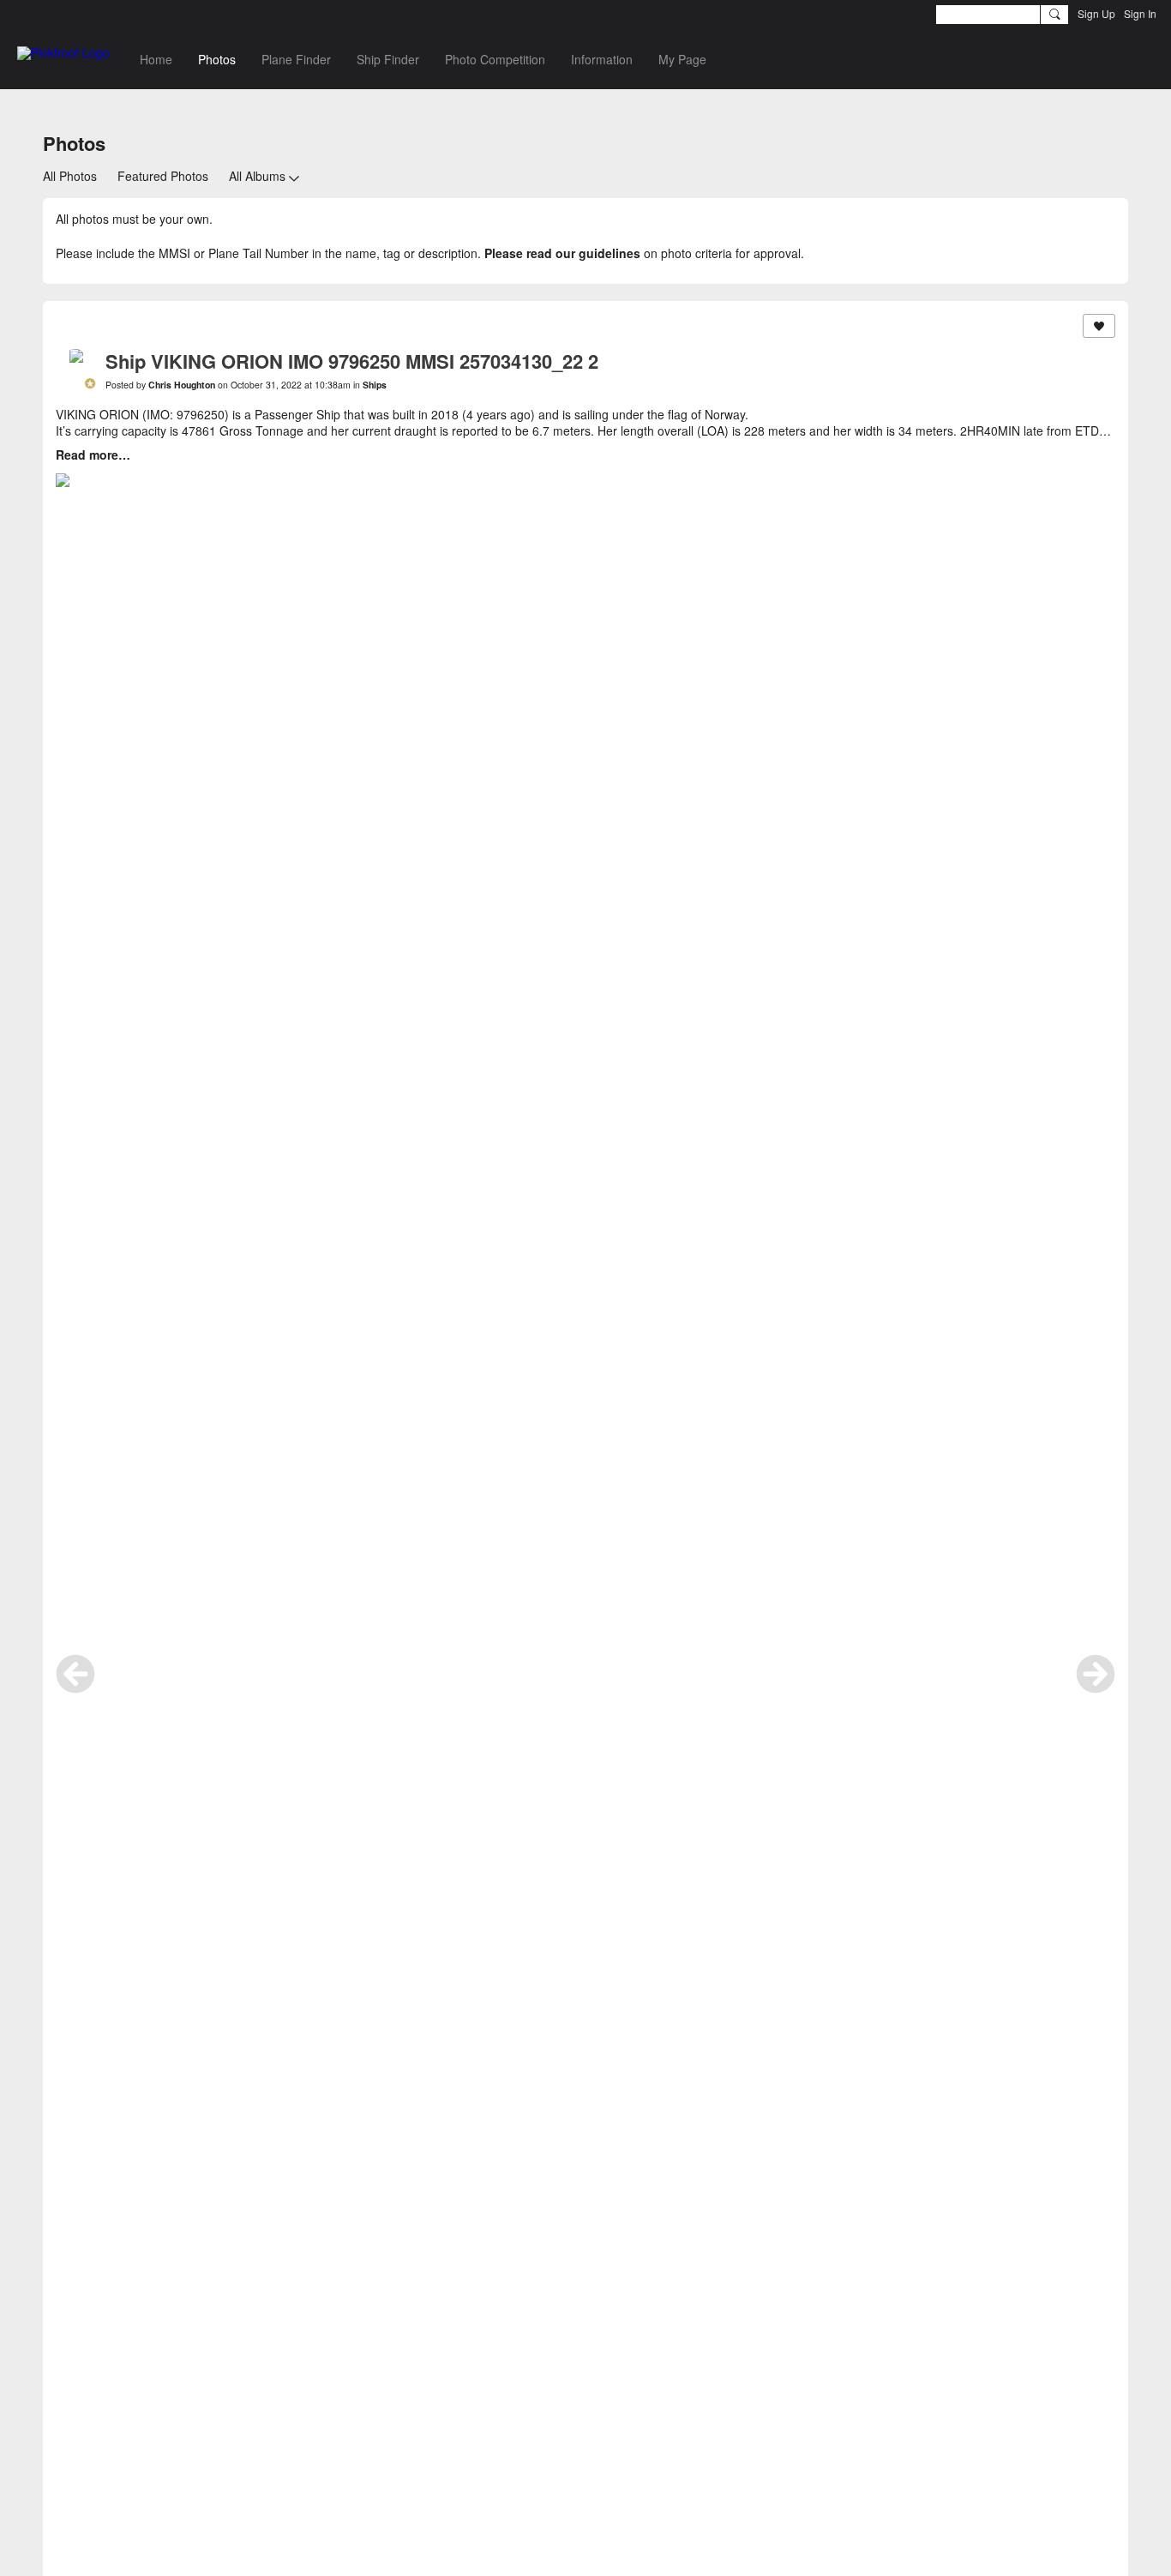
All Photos (70, 176)
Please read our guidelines (562, 253)
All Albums (257, 176)
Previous (75, 1674)
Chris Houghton (182, 385)
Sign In (1140, 13)
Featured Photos (163, 176)
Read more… (93, 454)
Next (1096, 1674)
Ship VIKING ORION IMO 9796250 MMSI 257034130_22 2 (352, 361)
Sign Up (1096, 13)
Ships (375, 385)
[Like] (1099, 326)
